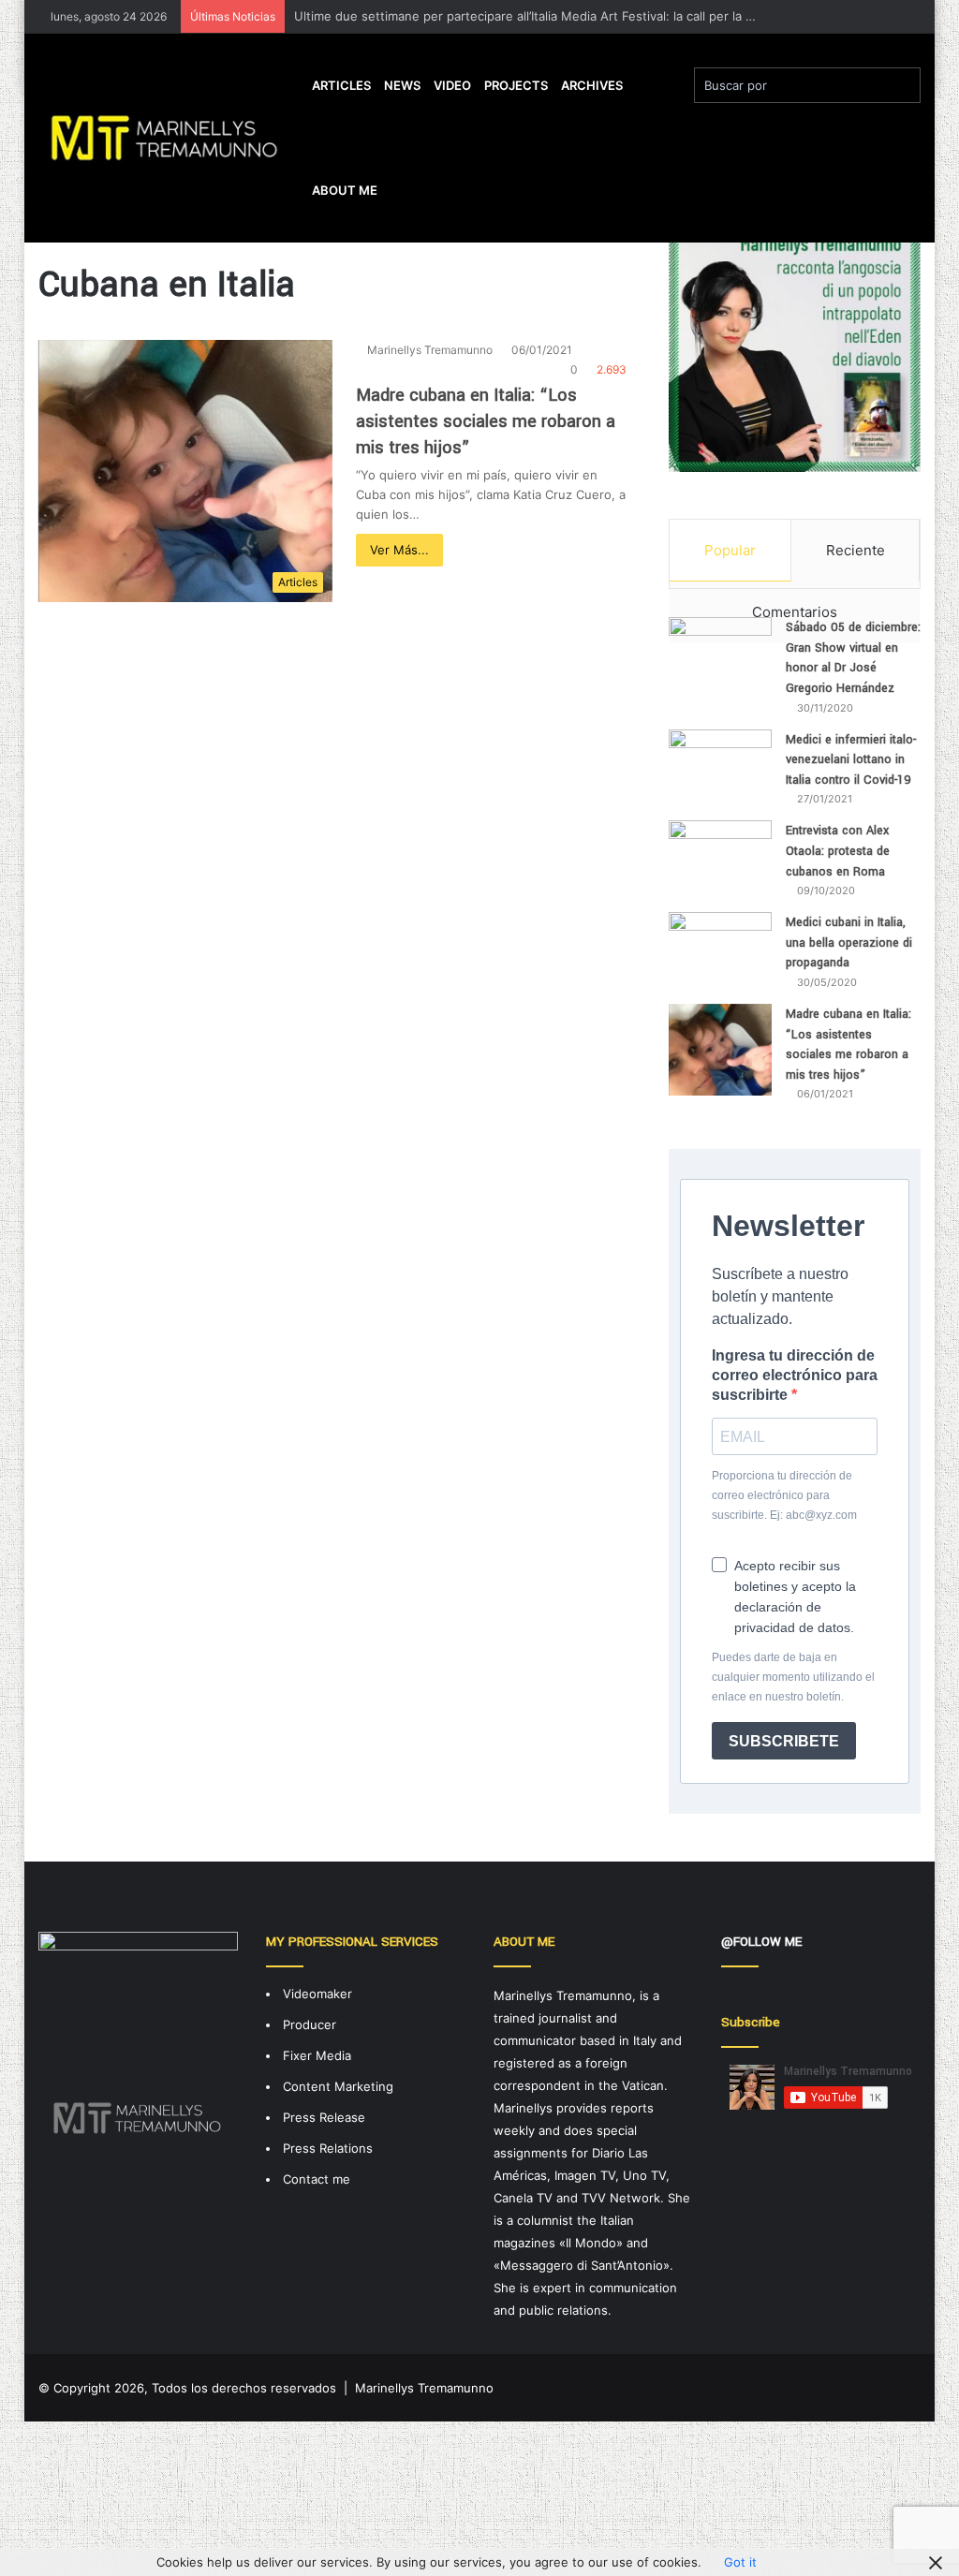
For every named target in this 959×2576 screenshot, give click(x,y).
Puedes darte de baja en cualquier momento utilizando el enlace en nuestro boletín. (793, 1677)
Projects (516, 85)
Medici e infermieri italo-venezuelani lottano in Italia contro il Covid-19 (851, 760)
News (402, 85)
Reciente (856, 550)
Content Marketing (338, 2086)
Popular (730, 550)
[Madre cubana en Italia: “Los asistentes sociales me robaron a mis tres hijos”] (720, 1050)
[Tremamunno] (172, 138)
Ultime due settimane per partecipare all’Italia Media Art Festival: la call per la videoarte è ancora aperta (595, 16)
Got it (740, 2562)
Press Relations (328, 2148)
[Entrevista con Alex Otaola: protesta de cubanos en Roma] (720, 849)
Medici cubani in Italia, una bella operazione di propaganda (849, 942)
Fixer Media (317, 2055)
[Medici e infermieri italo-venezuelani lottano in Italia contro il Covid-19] (720, 767)
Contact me (317, 2179)
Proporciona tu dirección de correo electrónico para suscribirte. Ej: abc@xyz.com (784, 1495)
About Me (345, 190)
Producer (310, 2024)
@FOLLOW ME (761, 1942)
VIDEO (452, 85)
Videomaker (317, 1994)
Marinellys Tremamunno (430, 350)
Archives (592, 85)
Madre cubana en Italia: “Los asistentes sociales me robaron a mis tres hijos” (486, 421)
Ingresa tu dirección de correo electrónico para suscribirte (795, 1375)
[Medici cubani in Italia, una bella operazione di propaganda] (720, 947)
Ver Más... (399, 550)
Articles (341, 85)
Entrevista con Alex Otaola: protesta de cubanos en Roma (838, 851)
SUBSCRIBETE (784, 1741)
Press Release (324, 2117)
